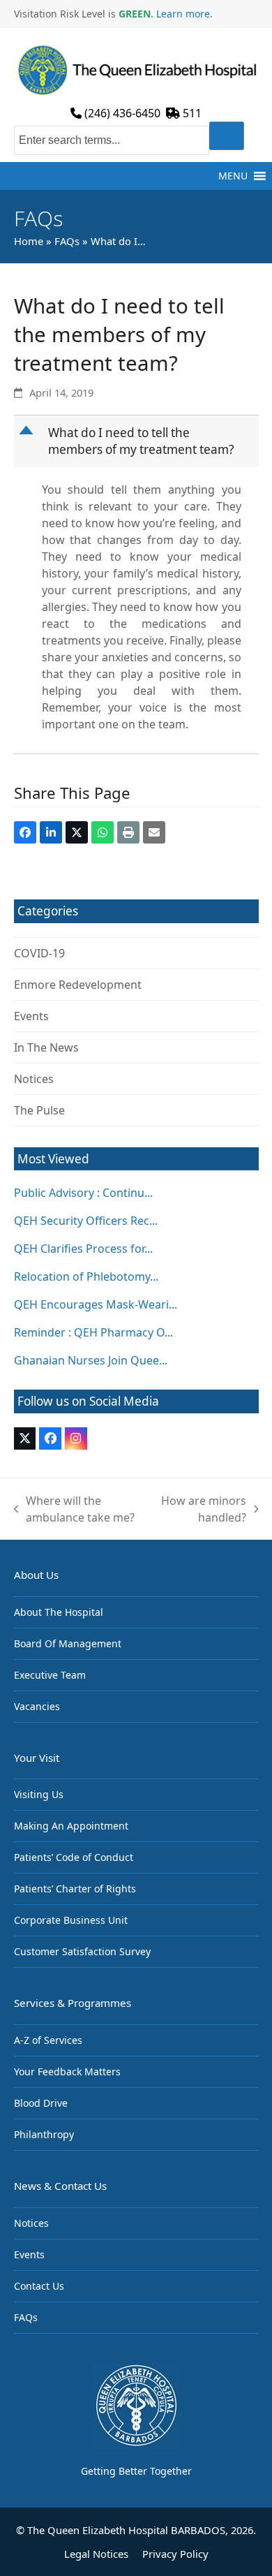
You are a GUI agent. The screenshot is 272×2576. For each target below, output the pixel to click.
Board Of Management (68, 1643)
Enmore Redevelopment (78, 985)
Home (29, 241)
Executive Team (50, 1675)
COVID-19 (39, 953)
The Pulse (39, 1110)
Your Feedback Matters (67, 2071)
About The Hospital (59, 1612)
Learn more (183, 14)
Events (31, 1016)
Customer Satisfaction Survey (82, 1951)
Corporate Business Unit (71, 1920)
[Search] (227, 136)
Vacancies (37, 1706)
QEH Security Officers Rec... (86, 1221)
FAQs (67, 241)
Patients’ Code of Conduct (74, 1857)
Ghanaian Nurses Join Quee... (91, 1360)
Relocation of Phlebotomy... (86, 1276)
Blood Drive (41, 2103)
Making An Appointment (71, 1826)
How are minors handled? (203, 1509)
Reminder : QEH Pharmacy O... (93, 1332)
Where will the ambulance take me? (75, 1509)
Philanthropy (44, 2134)
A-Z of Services (48, 2040)
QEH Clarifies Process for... (83, 1249)
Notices (34, 1079)
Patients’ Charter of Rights (75, 1889)
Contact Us (39, 2286)
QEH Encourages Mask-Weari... (96, 1304)
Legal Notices (96, 2554)
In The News (46, 1047)
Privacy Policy (175, 2554)
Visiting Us (39, 1794)
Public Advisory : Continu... (83, 1193)
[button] (233, 176)
